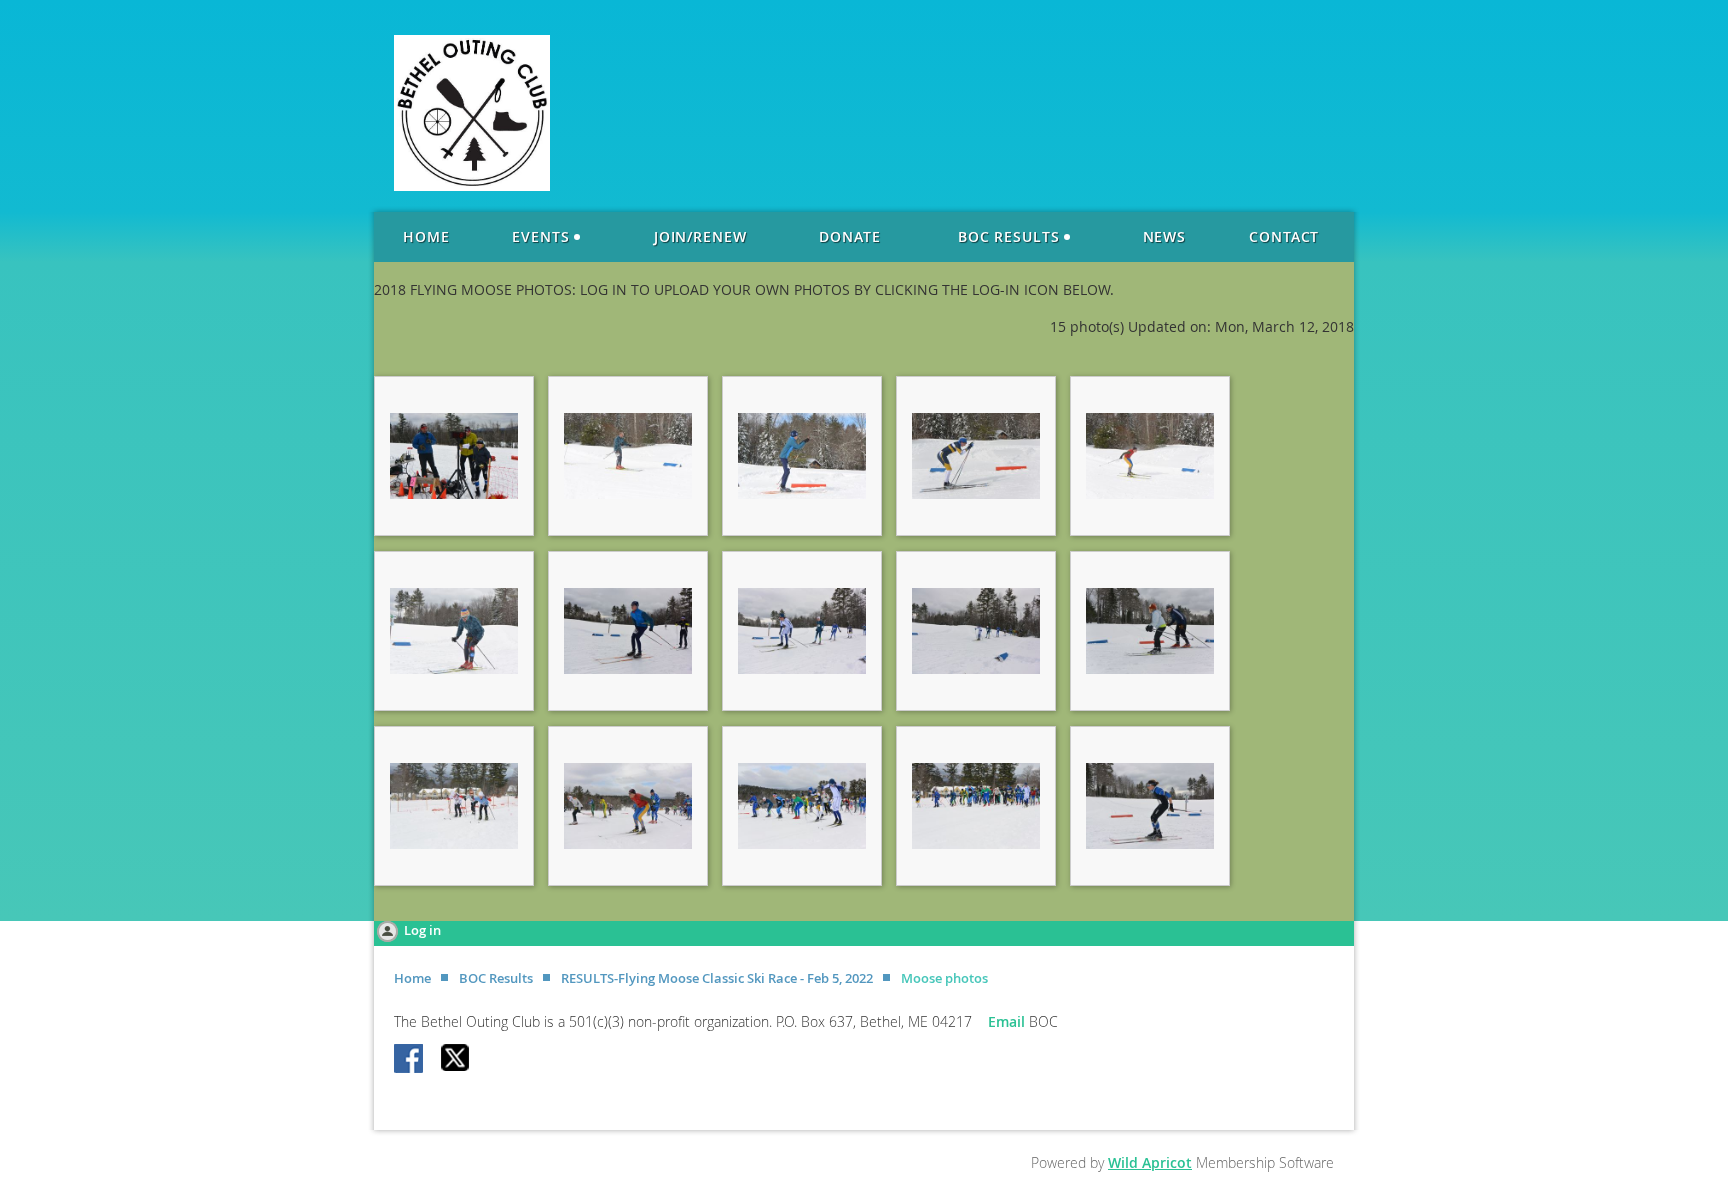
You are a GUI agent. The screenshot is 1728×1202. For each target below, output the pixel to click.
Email (1008, 1021)
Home (412, 978)
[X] (456, 1060)
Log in (422, 930)
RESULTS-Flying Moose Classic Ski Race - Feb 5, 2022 (717, 978)
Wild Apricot (1150, 1162)
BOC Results (496, 978)
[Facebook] (410, 1060)
